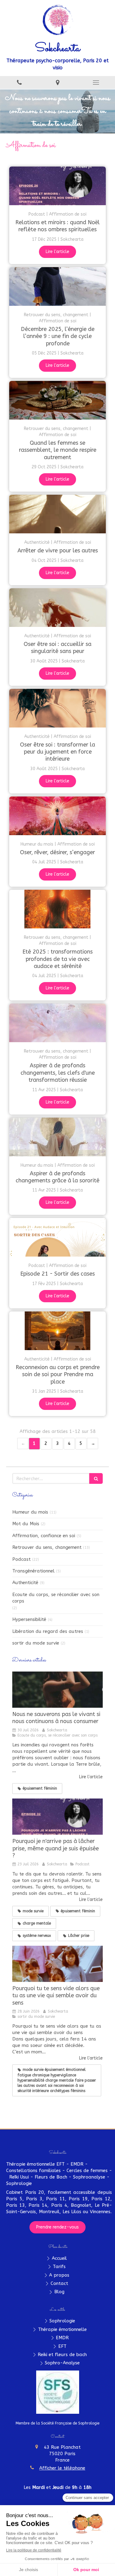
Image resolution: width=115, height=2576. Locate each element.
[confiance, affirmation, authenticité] (57, 514)
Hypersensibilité (29, 1619)
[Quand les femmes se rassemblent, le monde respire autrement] (57, 400)
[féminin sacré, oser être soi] (57, 708)
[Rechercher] (96, 1478)
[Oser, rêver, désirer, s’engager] (57, 816)
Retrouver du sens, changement (47, 1547)
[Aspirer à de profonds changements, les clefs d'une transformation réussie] (57, 1023)
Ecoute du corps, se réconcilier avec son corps (56, 1598)
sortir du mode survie (36, 1643)
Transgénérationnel (33, 1571)
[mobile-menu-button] (96, 83)
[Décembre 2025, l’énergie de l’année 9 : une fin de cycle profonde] (57, 286)
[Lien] (58, 2392)
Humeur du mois (30, 1512)
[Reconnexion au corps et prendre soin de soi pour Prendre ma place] (57, 1331)
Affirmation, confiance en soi (44, 1536)
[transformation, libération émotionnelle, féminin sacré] (57, 1690)
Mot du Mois (26, 1524)
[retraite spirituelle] (57, 1964)
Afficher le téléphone (62, 2468)
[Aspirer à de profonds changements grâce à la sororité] (57, 1137)
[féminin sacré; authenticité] (57, 909)
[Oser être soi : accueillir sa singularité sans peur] (57, 608)
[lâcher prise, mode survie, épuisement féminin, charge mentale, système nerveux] (57, 1817)
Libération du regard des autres (48, 1631)
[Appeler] (19, 82)
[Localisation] (57, 82)
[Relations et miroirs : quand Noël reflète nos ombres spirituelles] (57, 186)
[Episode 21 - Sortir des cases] (57, 1237)
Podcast (21, 1559)
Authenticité (25, 1583)
